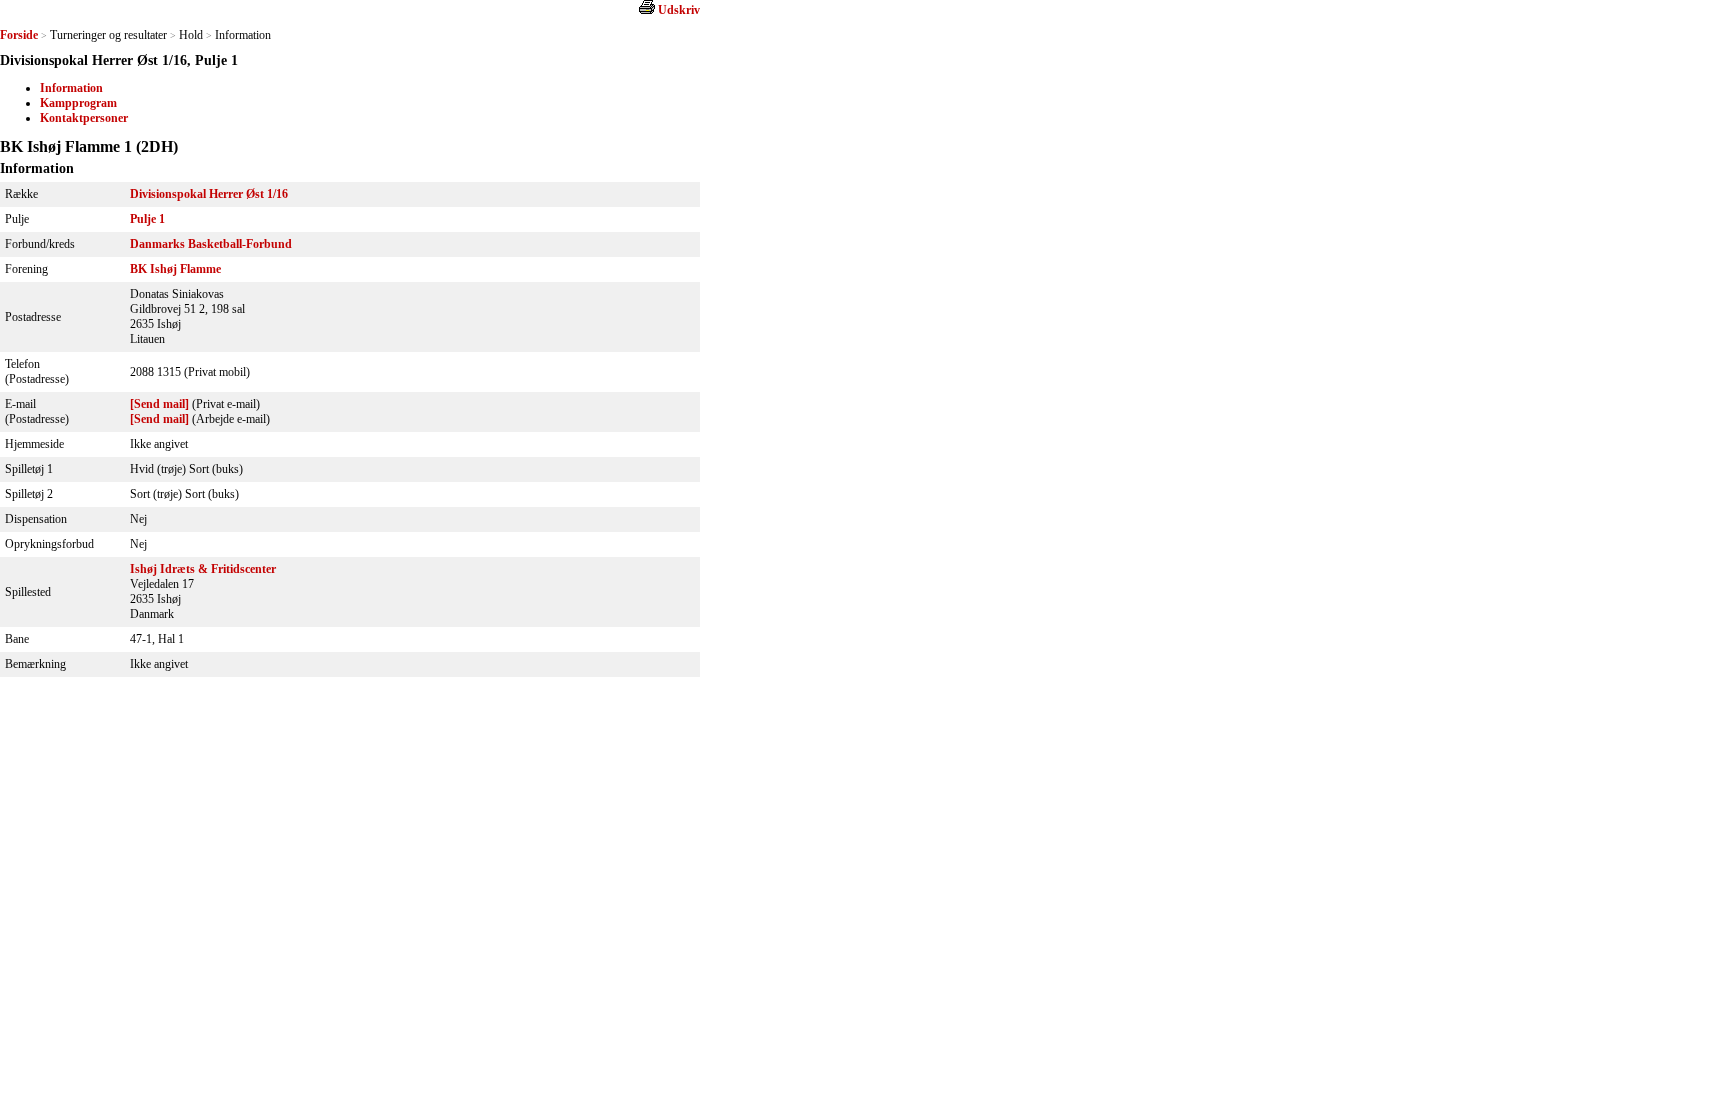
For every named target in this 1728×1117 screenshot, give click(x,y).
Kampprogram (78, 103)
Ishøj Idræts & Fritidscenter (203, 569)
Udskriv (679, 10)
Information (71, 88)
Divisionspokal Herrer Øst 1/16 (209, 194)
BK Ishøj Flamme (175, 269)
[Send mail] (159, 404)
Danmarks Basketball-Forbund (211, 244)
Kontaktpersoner (84, 118)
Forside (19, 35)
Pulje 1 (147, 219)
